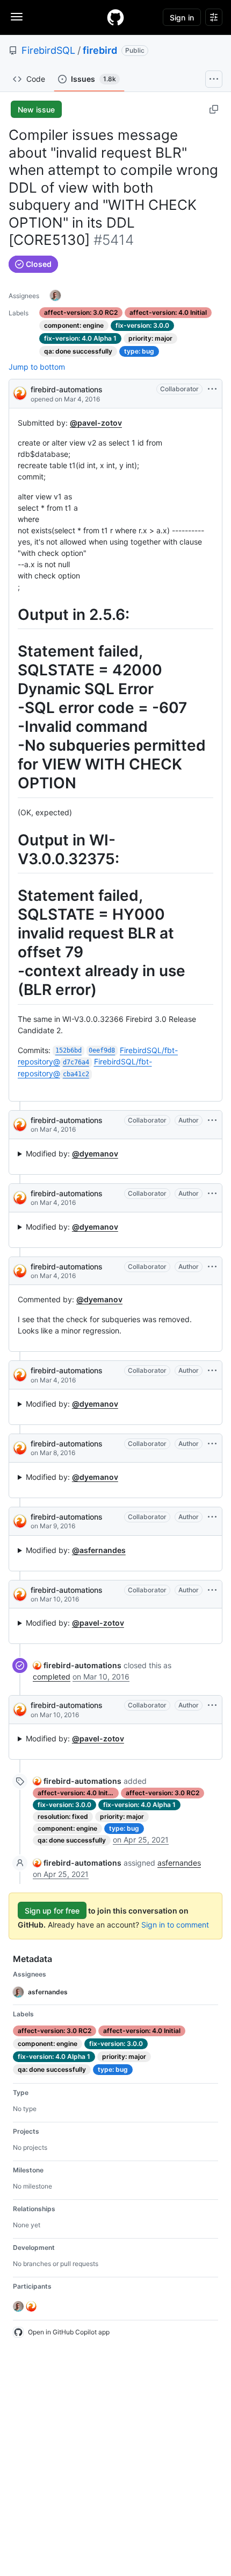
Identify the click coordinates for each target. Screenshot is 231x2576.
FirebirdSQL (48, 50)
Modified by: (72, 1153)
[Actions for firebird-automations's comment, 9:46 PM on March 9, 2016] (212, 1517)
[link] (77, 1665)
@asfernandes (99, 1550)
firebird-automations (67, 389)
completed (52, 1677)
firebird (100, 50)
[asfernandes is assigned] (55, 295)
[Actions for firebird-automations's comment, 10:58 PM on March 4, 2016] (212, 1194)
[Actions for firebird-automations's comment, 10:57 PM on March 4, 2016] (212, 1120)
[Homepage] (115, 17)
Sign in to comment (175, 1925)
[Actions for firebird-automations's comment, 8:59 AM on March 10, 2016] (212, 1590)
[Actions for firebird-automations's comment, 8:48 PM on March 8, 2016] (212, 1444)
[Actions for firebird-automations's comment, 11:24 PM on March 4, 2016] (212, 1267)
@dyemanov (95, 1153)
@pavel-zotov (96, 423)
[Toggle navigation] (17, 17)
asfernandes (179, 1863)
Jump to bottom (37, 367)
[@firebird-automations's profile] (20, 393)
